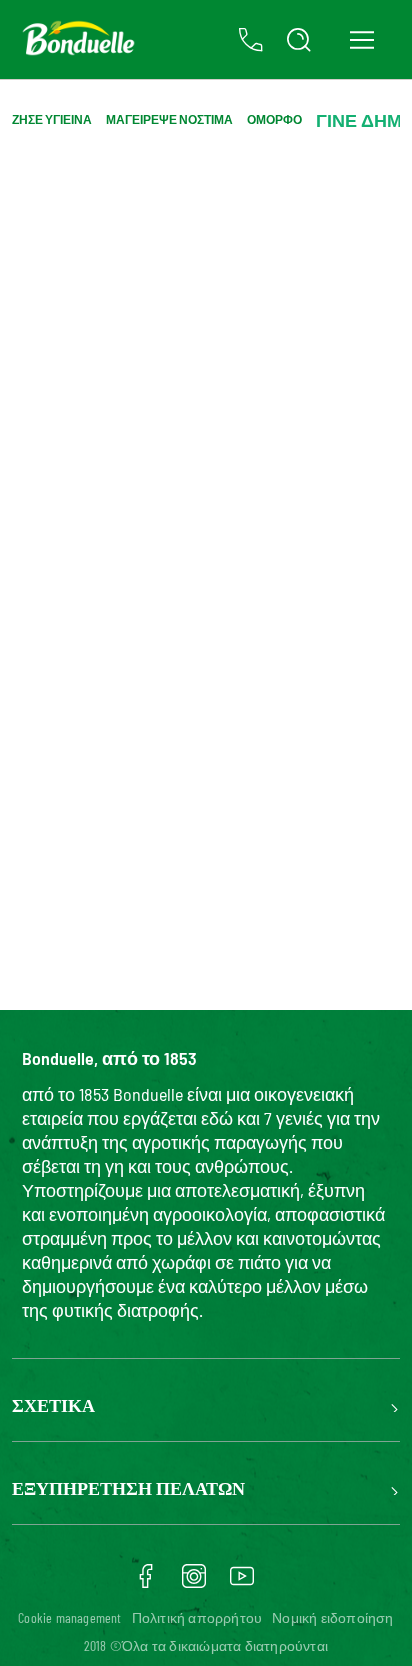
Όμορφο (274, 119)
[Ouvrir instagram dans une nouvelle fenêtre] (194, 1583)
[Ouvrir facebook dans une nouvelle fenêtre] (146, 1583)
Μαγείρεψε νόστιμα (169, 119)
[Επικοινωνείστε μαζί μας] (251, 40)
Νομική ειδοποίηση (332, 1617)
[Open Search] (299, 40)
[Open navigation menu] (361, 39)
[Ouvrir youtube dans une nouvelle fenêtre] (242, 1583)
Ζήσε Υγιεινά (52, 119)
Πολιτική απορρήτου (197, 1617)
